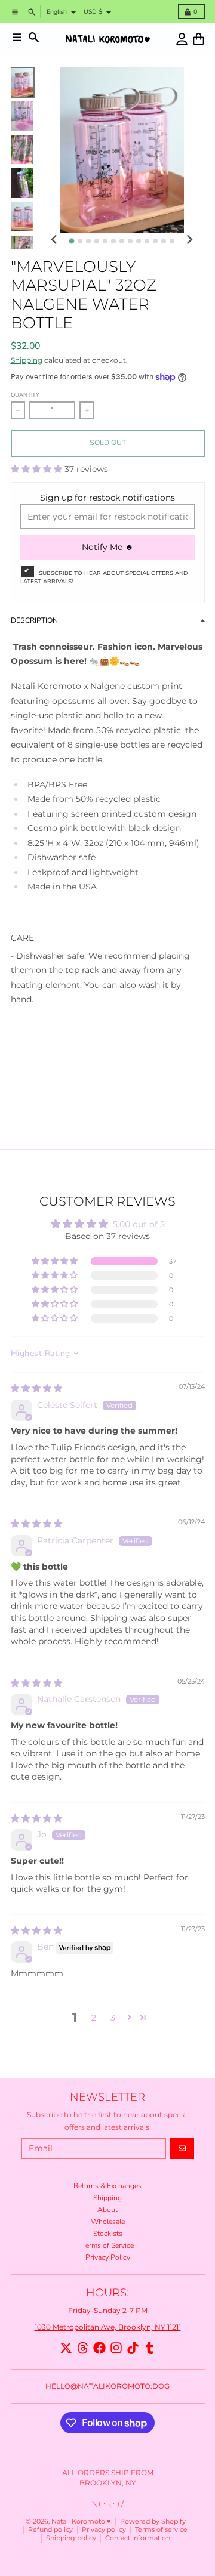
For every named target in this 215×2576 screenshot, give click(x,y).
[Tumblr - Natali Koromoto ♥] (150, 2348)
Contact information (138, 2538)
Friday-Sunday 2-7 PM (108, 2310)
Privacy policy (104, 2530)
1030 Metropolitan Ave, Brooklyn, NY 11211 (108, 2327)
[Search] (34, 37)
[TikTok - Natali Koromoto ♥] (133, 2348)
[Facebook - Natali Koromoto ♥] (99, 2348)
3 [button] (113, 2018)
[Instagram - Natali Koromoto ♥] (116, 2348)
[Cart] (199, 39)
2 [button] (94, 2018)
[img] (36, 1388)
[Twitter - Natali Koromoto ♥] (66, 2348)
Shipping (27, 360)
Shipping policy (71, 2538)
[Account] (182, 39)
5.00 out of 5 (139, 1224)
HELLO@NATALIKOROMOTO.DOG (107, 2386)
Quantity (25, 395)
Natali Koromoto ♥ (81, 2521)
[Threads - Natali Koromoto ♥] (83, 2348)
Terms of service (161, 2530)
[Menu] (17, 37)
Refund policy (50, 2530)
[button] (38, 469)
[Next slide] (189, 240)
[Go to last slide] (55, 240)
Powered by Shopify (153, 2521)
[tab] (71, 241)
